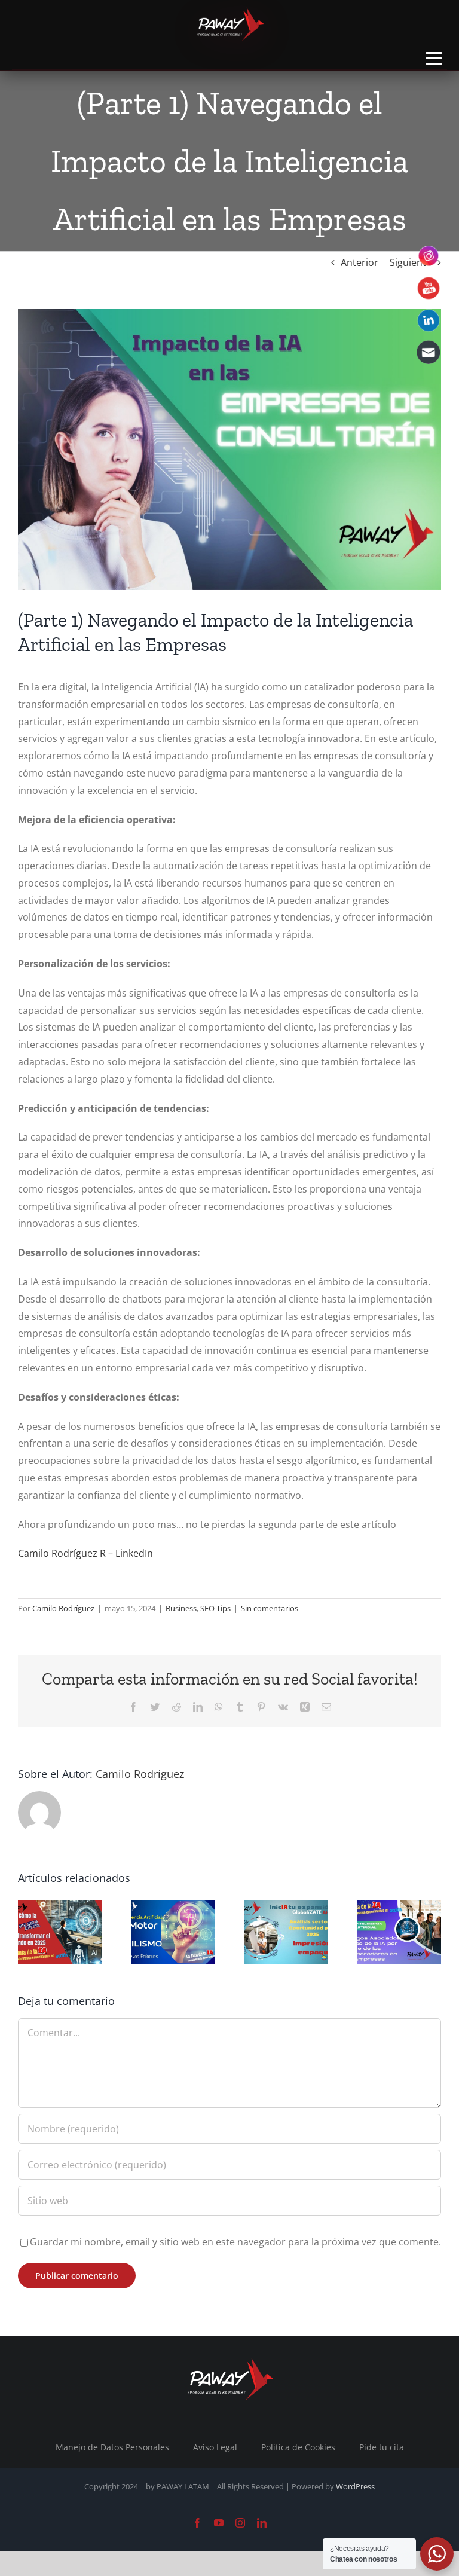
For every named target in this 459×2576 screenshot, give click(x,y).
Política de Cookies (298, 2447)
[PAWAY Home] (229, 24)
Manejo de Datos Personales (112, 2447)
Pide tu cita (382, 2447)
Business (181, 1608)
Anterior (359, 262)
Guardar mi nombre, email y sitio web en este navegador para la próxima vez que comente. (235, 2242)
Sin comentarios (270, 1608)
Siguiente (411, 262)
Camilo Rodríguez (63, 1608)
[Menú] (434, 58)
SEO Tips (215, 1608)
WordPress (355, 2486)
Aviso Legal (215, 2447)
